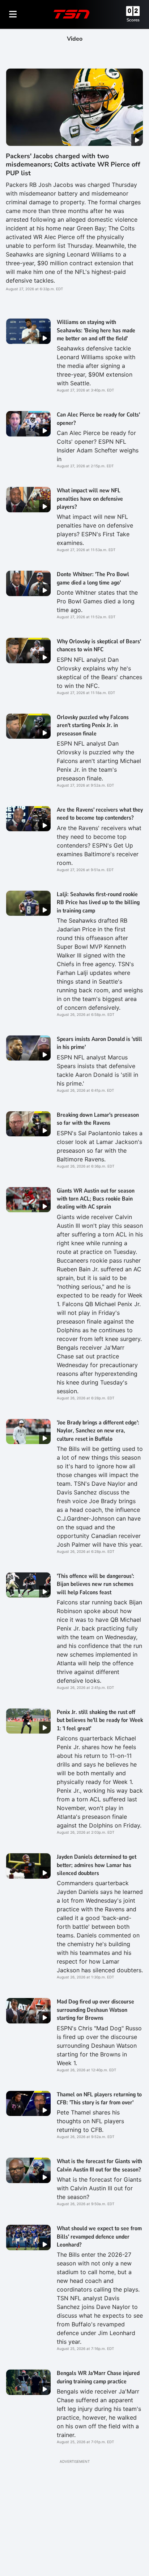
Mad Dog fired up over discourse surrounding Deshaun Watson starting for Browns (95, 2010)
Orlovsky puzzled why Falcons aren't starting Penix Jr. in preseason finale (93, 725)
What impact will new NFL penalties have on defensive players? (90, 499)
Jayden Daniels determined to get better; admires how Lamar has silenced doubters (97, 1865)
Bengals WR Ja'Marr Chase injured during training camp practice (98, 2377)
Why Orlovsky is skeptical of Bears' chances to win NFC (99, 645)
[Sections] (13, 14)
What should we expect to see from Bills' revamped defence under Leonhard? (99, 2237)
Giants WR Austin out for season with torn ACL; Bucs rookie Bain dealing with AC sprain (96, 1199)
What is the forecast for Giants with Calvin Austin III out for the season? (99, 2165)
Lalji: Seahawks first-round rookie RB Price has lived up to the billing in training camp (98, 903)
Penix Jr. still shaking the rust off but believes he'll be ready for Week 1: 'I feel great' (100, 1720)
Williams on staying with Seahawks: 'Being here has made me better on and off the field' (96, 330)
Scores (133, 20)
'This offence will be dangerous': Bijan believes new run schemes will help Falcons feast (95, 1584)
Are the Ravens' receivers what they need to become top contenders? (100, 814)
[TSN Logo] (72, 14)
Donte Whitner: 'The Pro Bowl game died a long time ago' (93, 578)
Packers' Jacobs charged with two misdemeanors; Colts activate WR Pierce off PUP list (73, 165)
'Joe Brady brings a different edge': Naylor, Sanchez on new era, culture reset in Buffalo (98, 1431)
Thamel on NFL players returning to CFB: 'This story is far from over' (99, 2099)
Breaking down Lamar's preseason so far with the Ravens (98, 1119)
